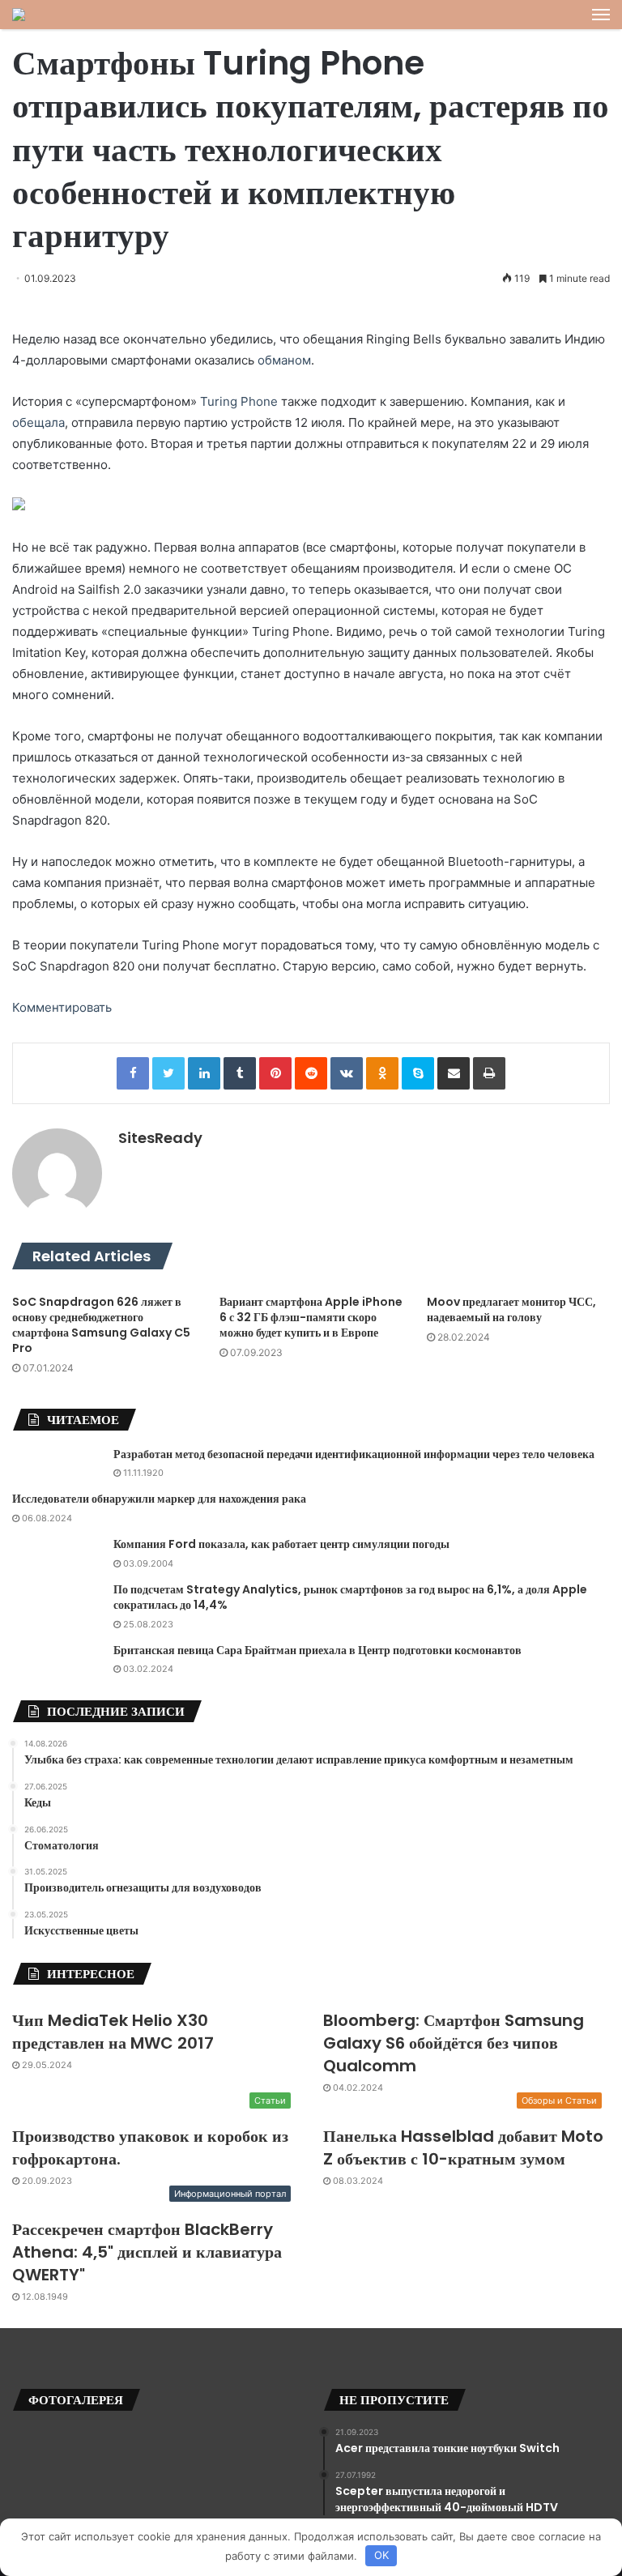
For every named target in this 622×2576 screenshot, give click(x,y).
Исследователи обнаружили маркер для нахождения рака (159, 1499)
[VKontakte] (347, 1073)
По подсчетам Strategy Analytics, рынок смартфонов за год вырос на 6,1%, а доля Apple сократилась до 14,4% (350, 1597)
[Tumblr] (240, 1073)
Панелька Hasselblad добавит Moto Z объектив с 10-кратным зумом (463, 2147)
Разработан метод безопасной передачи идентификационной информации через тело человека (354, 1454)
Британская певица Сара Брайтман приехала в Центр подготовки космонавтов (317, 1650)
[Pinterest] (275, 1073)
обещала (38, 422)
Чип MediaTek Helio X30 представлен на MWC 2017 (113, 2032)
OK (381, 2555)
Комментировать (62, 1007)
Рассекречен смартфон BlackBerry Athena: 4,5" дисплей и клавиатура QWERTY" (147, 2252)
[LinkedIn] (204, 1073)
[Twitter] (168, 1073)
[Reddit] (311, 1073)
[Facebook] (133, 1073)
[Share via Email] (454, 1073)
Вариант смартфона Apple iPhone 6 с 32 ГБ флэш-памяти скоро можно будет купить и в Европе (311, 1317)
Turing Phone (239, 401)
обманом (284, 360)
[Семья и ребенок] (19, 15)
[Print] (489, 1073)
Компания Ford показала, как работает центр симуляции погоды (281, 1544)
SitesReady (160, 1138)
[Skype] (418, 1073)
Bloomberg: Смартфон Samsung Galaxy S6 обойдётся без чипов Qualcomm (454, 2043)
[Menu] (601, 15)
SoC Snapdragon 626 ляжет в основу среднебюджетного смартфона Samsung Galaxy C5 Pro (101, 1325)
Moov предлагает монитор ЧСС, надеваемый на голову (511, 1309)
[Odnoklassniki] (382, 1073)
